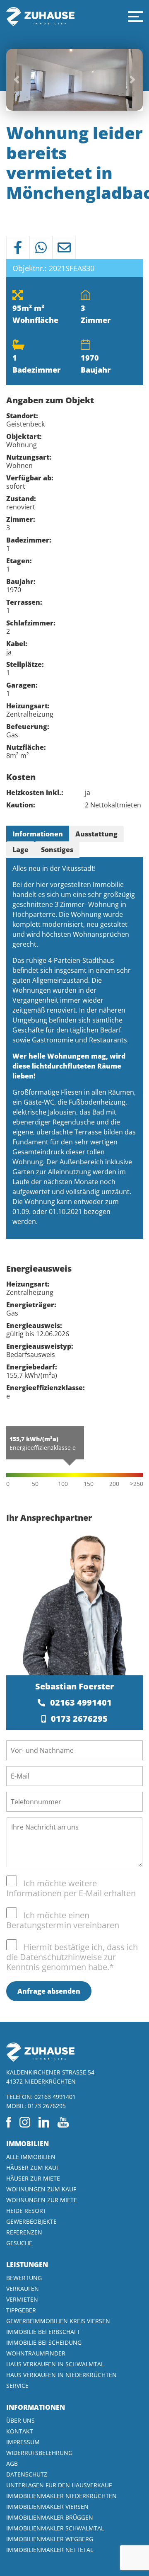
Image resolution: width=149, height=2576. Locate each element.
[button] (135, 17)
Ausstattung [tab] (96, 834)
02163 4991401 (81, 1702)
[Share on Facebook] (18, 247)
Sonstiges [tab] (57, 850)
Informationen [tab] (38, 834)
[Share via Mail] (64, 247)
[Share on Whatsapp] (41, 247)
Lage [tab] (20, 850)
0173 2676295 (79, 1719)
